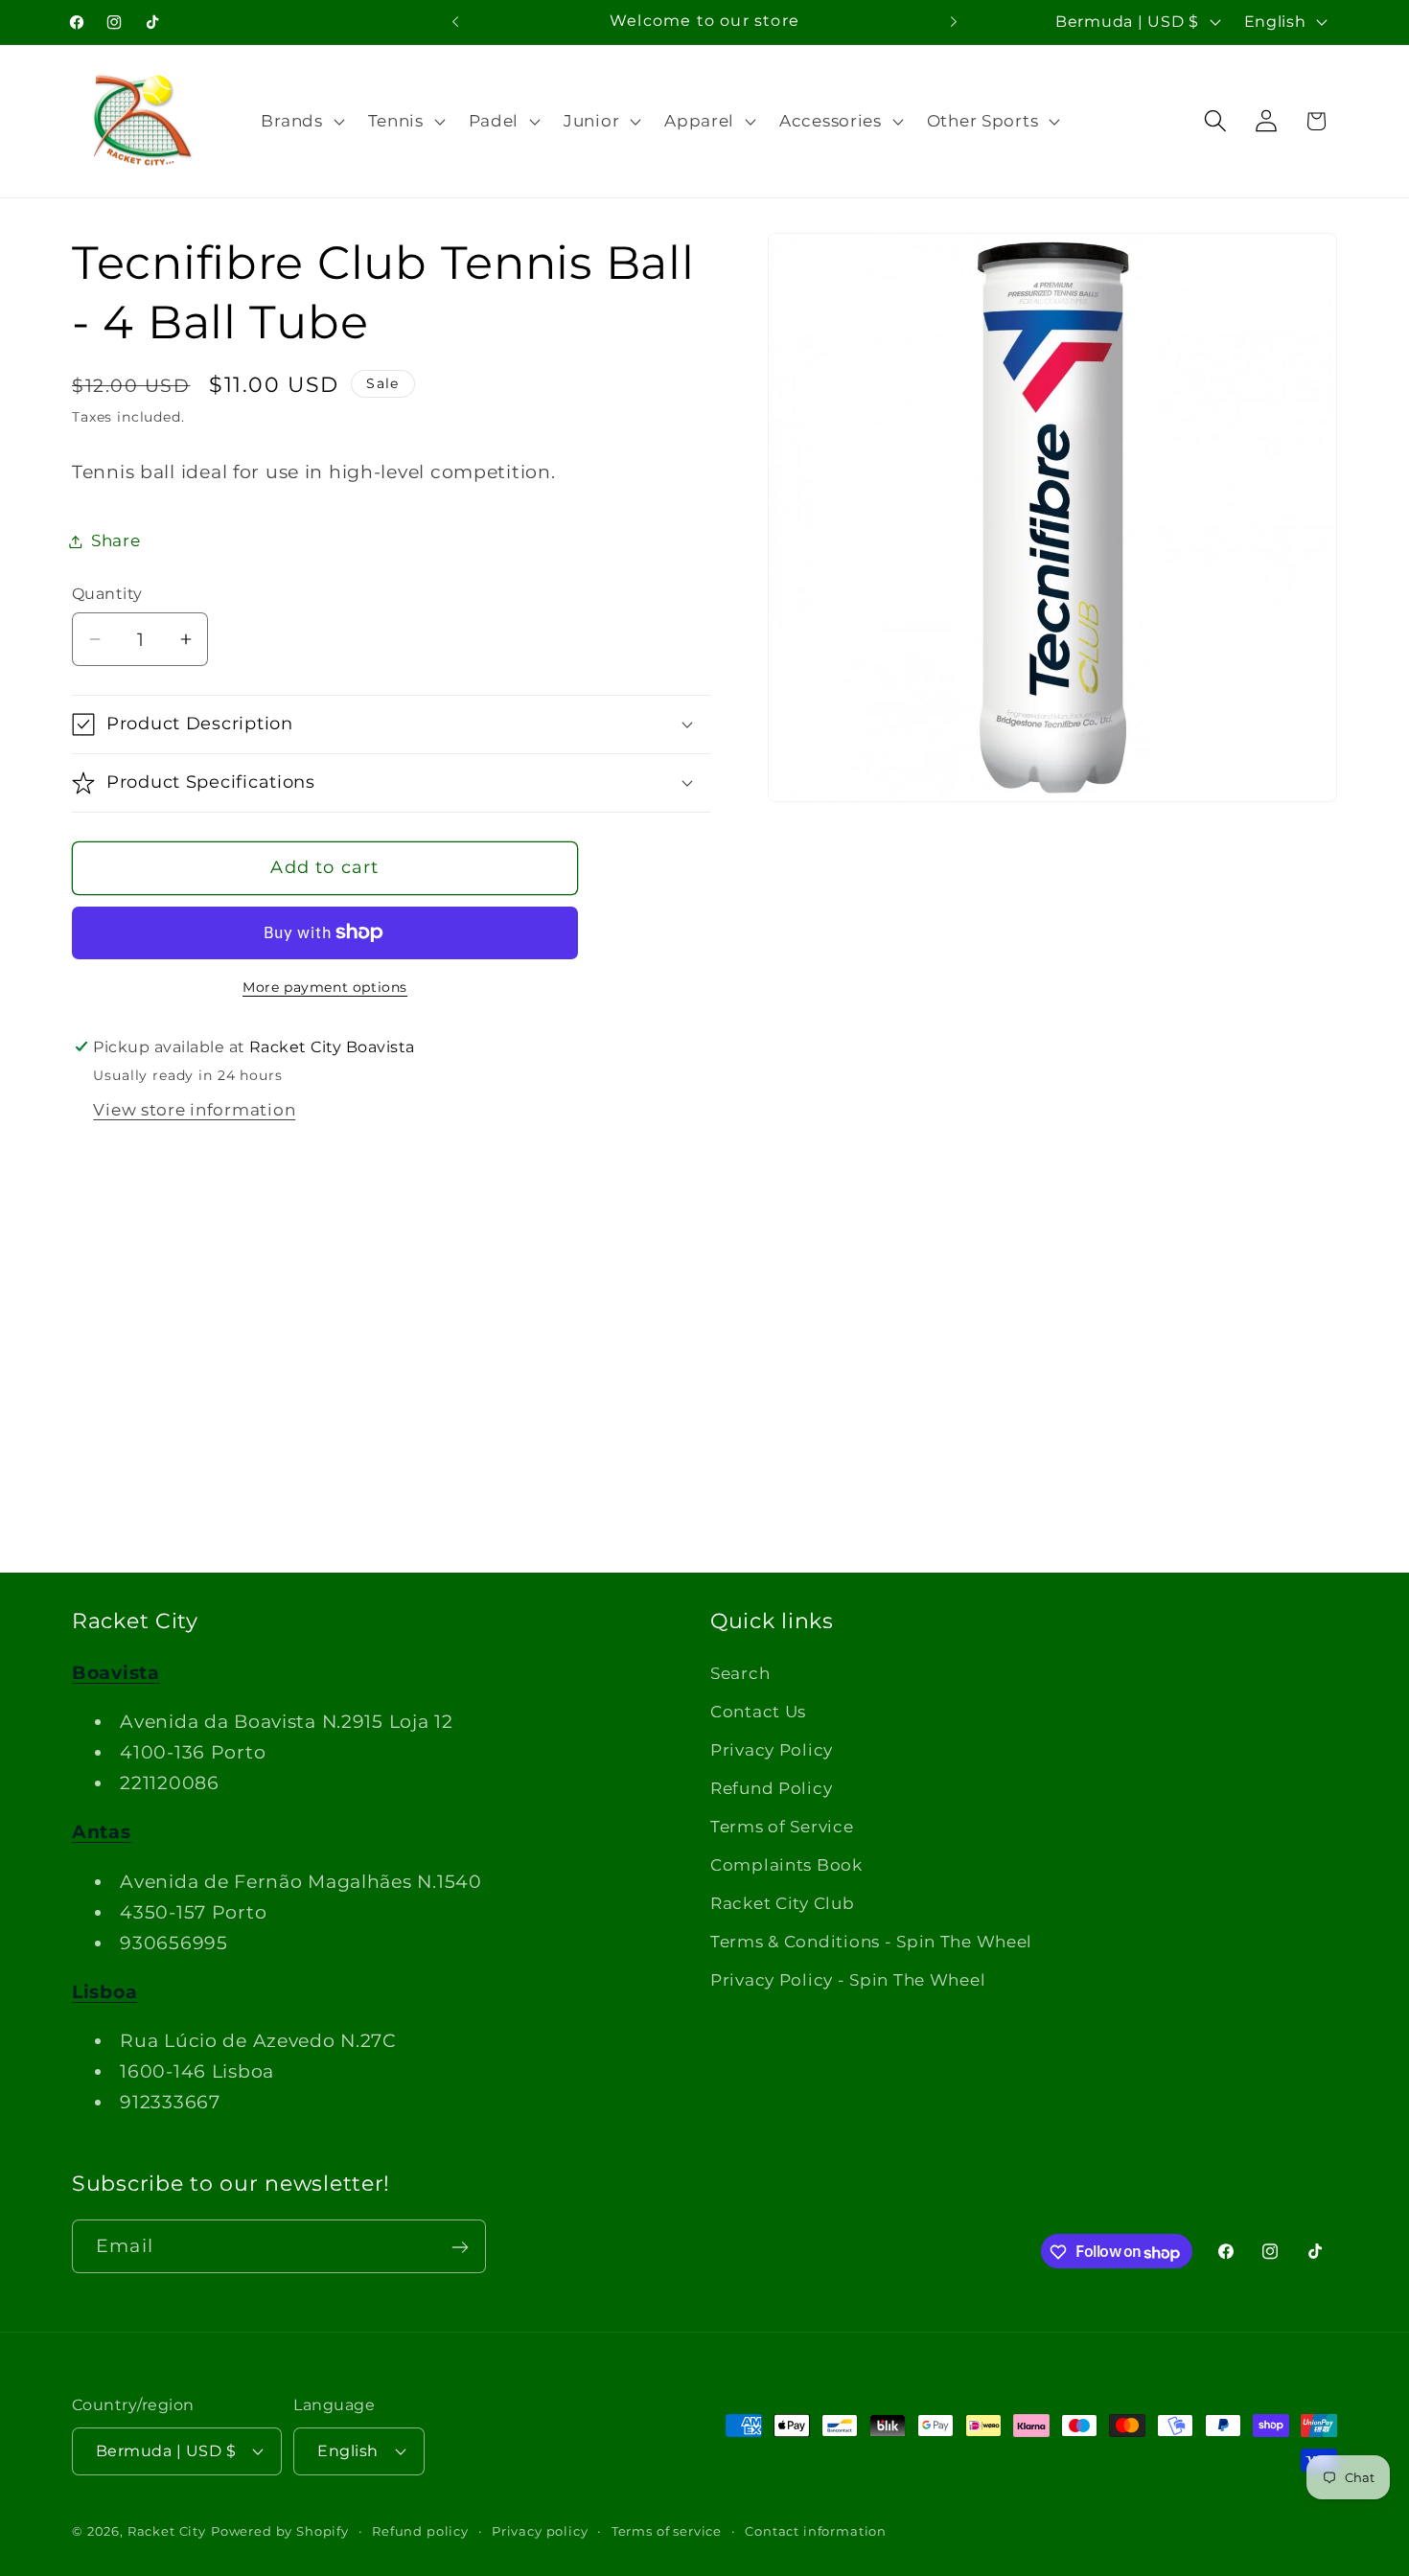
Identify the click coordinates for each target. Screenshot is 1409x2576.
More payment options (325, 987)
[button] (300, 121)
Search (740, 1673)
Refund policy (420, 2530)
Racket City (167, 2530)
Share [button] (116, 540)
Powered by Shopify (280, 2530)
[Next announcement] (954, 22)
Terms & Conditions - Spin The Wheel (871, 1942)
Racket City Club (783, 1903)
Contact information (816, 2530)
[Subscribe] (460, 2247)
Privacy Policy (772, 1750)
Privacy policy (540, 2530)
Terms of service (667, 2530)
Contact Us (758, 1712)
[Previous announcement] (455, 22)
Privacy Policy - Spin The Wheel (848, 1980)
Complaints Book (786, 1865)
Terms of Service (782, 1827)
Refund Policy (771, 1788)
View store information (194, 1110)
